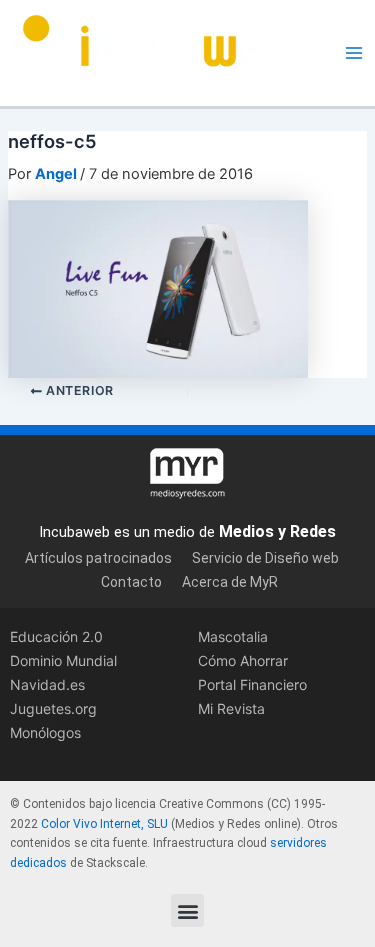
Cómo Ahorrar (243, 660)
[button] (187, 910)
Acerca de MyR (230, 582)
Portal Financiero (252, 684)
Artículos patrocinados (98, 558)
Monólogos (45, 732)
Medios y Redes (277, 531)
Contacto (131, 582)
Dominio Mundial (63, 660)
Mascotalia (233, 636)
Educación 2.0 (56, 636)
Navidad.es (47, 684)
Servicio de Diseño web (265, 558)
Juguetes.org (53, 708)
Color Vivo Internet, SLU (104, 824)
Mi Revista (231, 708)
